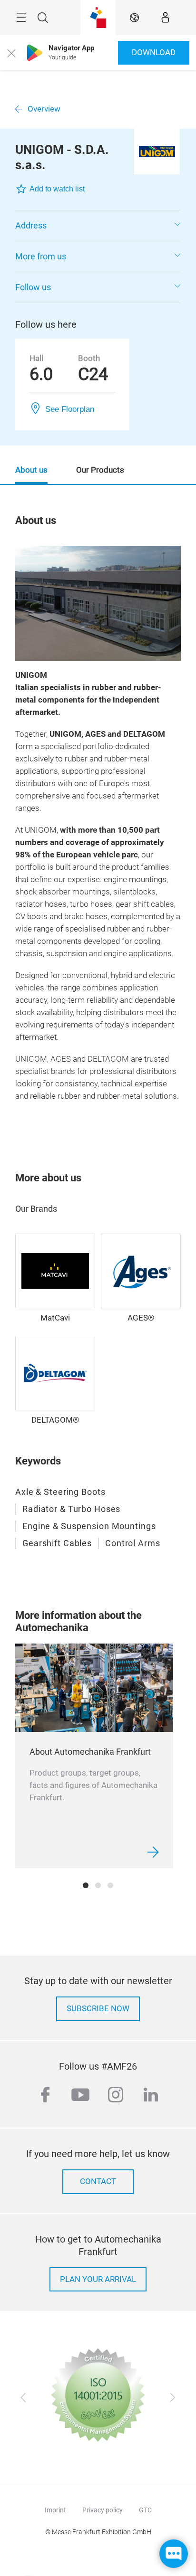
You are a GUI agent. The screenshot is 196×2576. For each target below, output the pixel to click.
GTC (145, 2510)
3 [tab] (110, 1885)
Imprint (55, 2510)
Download (154, 52)
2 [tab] (98, 1885)
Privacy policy (103, 2510)
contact (98, 2182)
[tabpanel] (94, 1756)
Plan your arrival (98, 2279)
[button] (98, 226)
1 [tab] (86, 1885)
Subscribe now (98, 2009)
